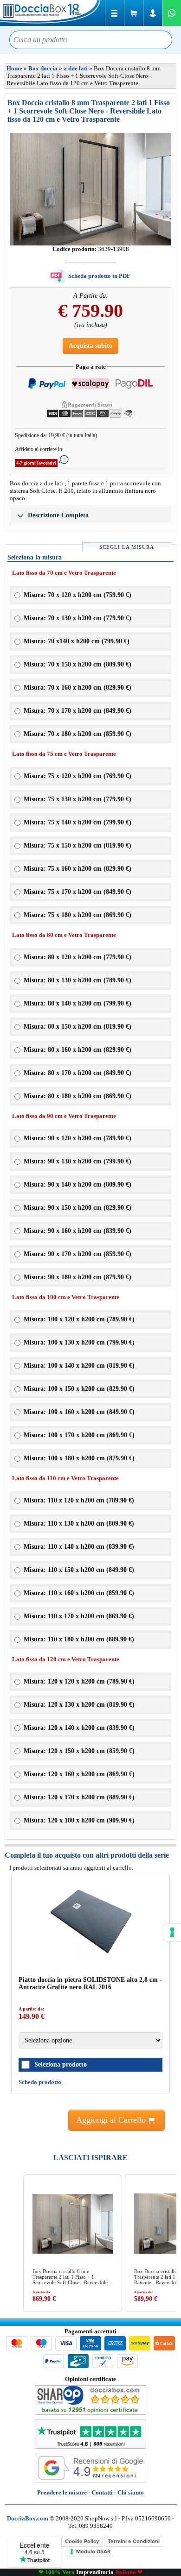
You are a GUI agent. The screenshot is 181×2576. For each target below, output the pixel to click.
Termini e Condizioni (134, 2541)
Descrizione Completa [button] (57, 515)
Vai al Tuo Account (153, 13)
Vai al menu (115, 13)
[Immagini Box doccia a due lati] (90, 189)
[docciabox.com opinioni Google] (90, 2480)
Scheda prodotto (40, 2082)
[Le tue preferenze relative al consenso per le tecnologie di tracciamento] (172, 1932)
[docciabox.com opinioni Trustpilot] (90, 2447)
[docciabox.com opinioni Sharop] (90, 2413)
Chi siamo (131, 2492)
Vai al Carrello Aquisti (134, 13)
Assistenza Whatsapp (172, 13)
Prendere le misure (62, 2492)
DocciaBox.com (51, 13)
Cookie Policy (82, 2541)
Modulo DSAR (93, 2551)
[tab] (90, 516)
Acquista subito (90, 346)
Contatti (102, 2492)
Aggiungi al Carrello (112, 2120)
